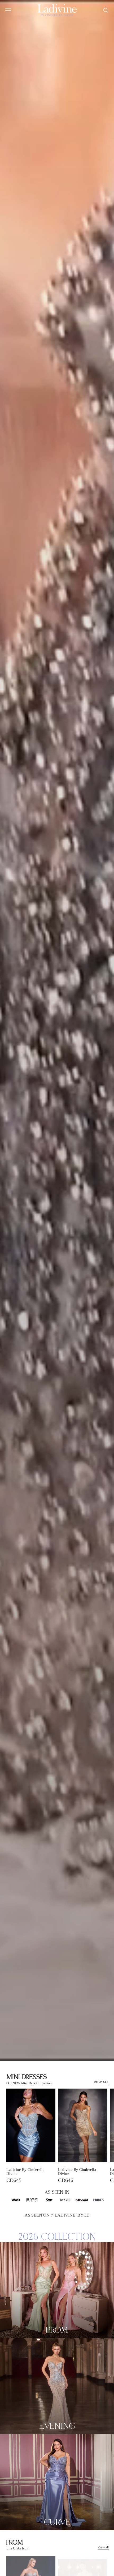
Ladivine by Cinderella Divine (25, 2172)
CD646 (66, 2180)
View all (103, 2547)
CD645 (14, 2180)
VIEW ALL (101, 2082)
